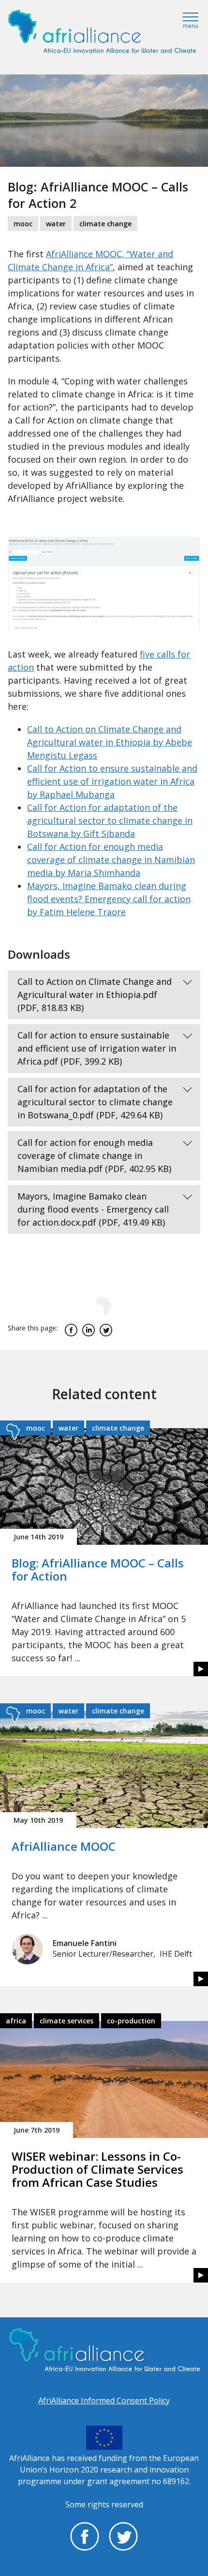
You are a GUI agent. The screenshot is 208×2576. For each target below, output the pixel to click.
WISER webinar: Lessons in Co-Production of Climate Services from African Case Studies (97, 2169)
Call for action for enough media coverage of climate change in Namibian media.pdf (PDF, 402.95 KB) (94, 1156)
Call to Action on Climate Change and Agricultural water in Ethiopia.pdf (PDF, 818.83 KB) (95, 995)
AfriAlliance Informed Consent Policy (104, 2400)
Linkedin (89, 1330)
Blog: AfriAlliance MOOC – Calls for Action (98, 1569)
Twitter (106, 1330)
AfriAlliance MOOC (64, 1846)
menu (191, 26)
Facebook (71, 1330)
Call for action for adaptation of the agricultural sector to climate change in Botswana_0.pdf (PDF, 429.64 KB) (95, 1102)
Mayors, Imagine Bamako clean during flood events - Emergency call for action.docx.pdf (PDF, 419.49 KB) (93, 1209)
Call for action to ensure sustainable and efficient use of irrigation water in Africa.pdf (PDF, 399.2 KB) (97, 1048)
